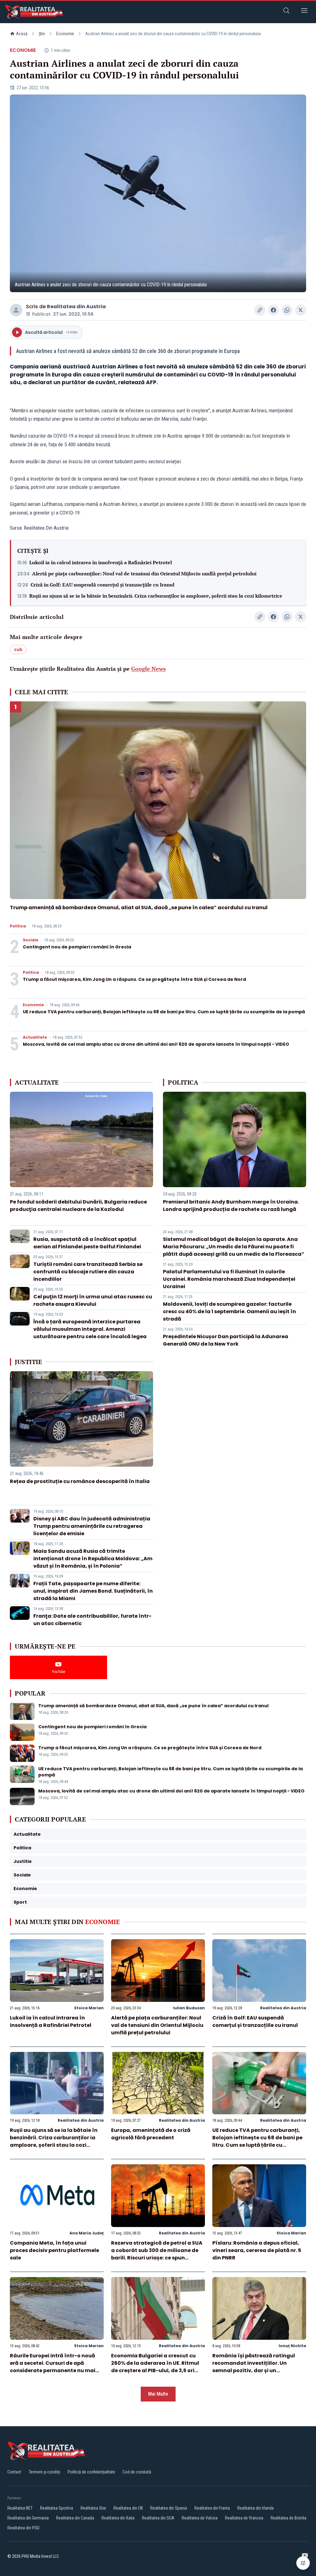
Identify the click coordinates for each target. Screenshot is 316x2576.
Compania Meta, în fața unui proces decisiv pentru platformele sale (54, 2250)
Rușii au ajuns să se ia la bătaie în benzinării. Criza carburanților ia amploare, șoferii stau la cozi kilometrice (156, 596)
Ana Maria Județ (87, 2233)
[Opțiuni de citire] (303, 2563)
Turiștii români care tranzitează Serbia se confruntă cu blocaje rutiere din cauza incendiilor (88, 1272)
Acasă (22, 34)
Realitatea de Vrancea (244, 2518)
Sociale (31, 940)
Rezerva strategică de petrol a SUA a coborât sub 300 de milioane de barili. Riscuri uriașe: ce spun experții (157, 2254)
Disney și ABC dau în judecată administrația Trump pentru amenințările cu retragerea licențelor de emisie (92, 1526)
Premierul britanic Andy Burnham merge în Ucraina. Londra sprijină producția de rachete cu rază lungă (231, 1206)
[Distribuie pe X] (301, 310)
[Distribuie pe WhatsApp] (287, 310)
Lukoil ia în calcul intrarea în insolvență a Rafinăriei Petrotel (101, 562)
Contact (14, 2472)
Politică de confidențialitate (91, 2472)
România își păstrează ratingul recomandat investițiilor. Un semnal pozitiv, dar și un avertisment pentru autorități (254, 2367)
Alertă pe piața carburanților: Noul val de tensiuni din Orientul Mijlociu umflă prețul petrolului (144, 574)
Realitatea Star (93, 2508)
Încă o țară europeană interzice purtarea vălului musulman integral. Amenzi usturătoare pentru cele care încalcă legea (90, 1329)
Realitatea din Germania (28, 2518)
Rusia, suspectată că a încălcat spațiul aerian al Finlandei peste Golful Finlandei (87, 1243)
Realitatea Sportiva (57, 2508)
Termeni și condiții (44, 2472)
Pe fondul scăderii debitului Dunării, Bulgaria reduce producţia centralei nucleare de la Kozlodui (78, 1206)
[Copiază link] (260, 310)
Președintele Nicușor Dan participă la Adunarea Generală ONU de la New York (226, 1340)
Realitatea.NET (20, 2508)
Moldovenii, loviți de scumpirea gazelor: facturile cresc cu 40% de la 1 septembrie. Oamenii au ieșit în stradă (229, 1311)
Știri (42, 34)
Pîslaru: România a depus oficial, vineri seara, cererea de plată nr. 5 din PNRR (257, 2250)
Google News (148, 669)
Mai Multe (158, 2394)
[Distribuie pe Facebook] (273, 310)
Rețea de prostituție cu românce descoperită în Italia (80, 1481)
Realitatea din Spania (169, 2508)
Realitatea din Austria (76, 307)
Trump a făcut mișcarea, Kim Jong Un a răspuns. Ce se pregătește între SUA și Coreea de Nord (134, 979)
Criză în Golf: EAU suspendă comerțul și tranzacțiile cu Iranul (102, 585)
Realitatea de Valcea (200, 2518)
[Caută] (286, 12)
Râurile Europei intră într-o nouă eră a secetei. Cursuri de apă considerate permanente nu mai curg (53, 2367)
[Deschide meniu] (304, 12)
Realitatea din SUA (158, 2518)
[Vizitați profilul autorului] (16, 310)
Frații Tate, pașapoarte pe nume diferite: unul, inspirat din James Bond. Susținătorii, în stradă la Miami (93, 1591)
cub (18, 649)
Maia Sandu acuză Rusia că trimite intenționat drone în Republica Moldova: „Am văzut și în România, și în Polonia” (93, 1559)
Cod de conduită (137, 2472)
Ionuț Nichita (292, 2346)
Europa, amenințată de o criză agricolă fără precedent (151, 2134)
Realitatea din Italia (118, 2518)
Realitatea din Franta (212, 2508)
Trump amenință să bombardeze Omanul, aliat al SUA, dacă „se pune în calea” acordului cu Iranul (139, 908)
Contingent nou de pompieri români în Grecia (77, 947)
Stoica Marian (89, 2008)
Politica (18, 926)
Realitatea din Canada (75, 2518)
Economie (65, 34)
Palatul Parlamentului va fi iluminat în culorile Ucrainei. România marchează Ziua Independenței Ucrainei (229, 1279)
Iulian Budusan (189, 2008)
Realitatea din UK (128, 2508)
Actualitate (35, 1037)
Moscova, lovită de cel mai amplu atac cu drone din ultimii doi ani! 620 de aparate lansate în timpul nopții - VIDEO (156, 1044)
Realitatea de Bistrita (289, 2518)
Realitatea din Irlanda (256, 2508)
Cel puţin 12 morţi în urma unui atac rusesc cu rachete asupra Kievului (93, 1300)
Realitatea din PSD (23, 2528)
